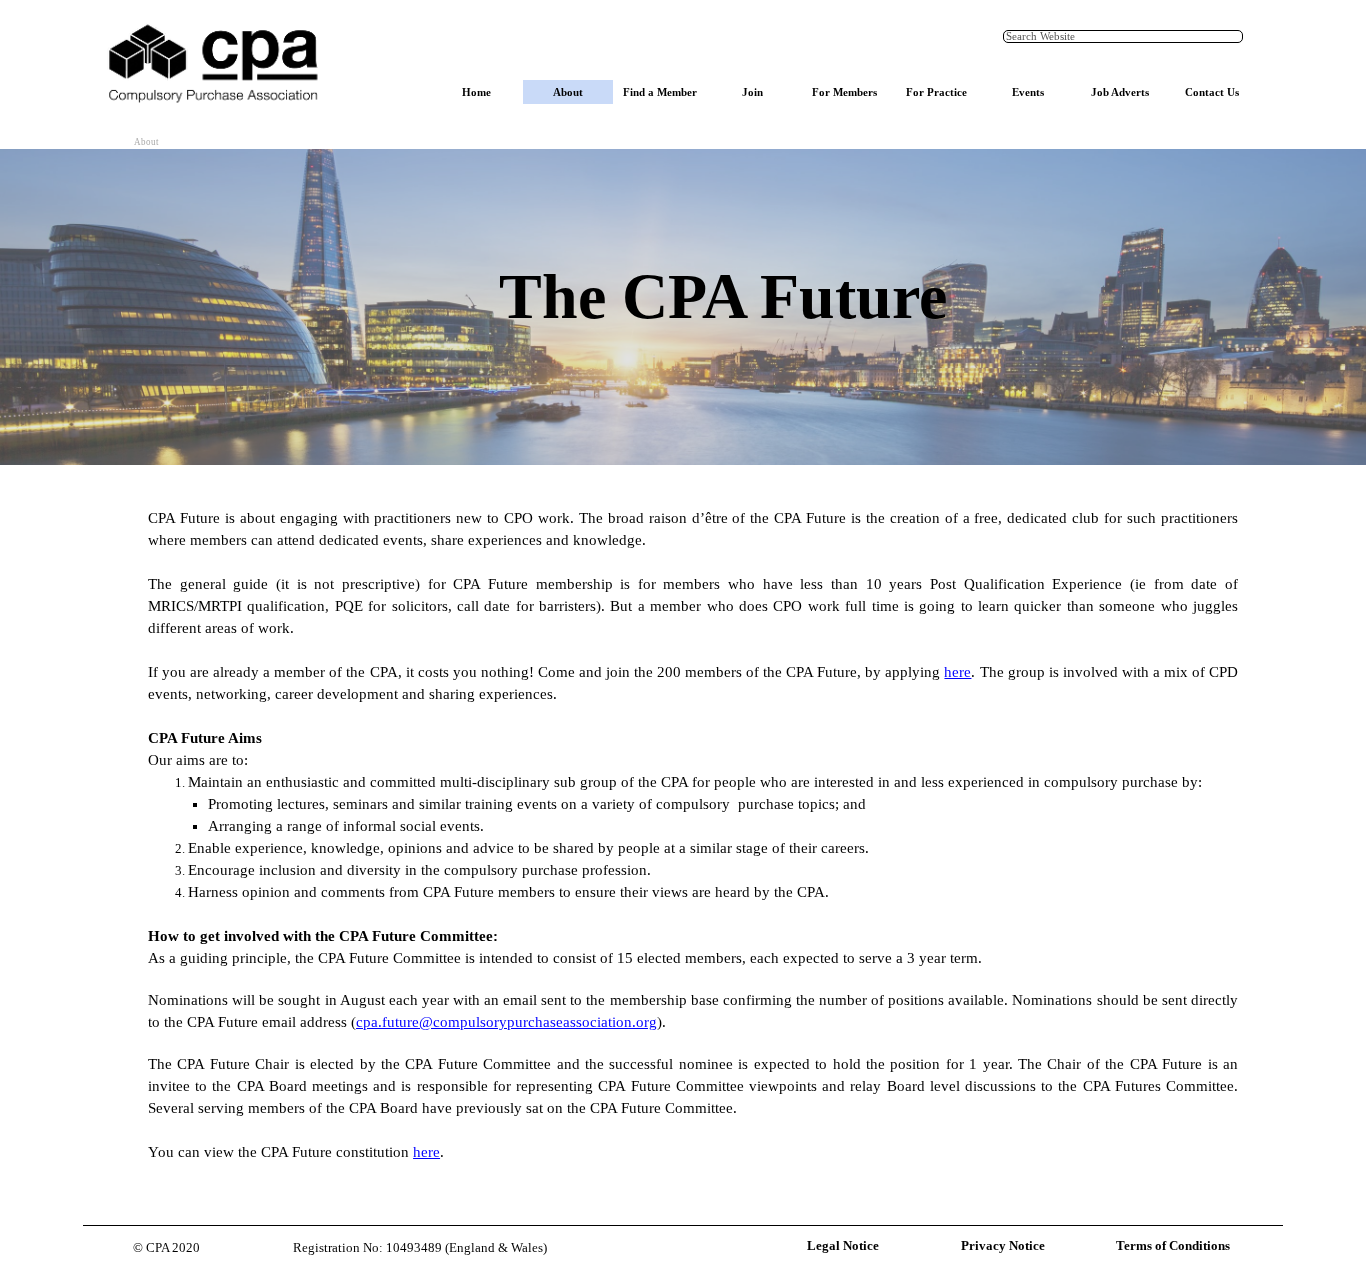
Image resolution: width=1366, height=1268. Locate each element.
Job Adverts (1120, 92)
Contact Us (1212, 92)
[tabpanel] (723, 307)
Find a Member (660, 92)
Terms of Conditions (1173, 1245)
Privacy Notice (1003, 1245)
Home (476, 92)
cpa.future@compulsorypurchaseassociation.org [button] (506, 1022)
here (957, 672)
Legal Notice (843, 1245)
